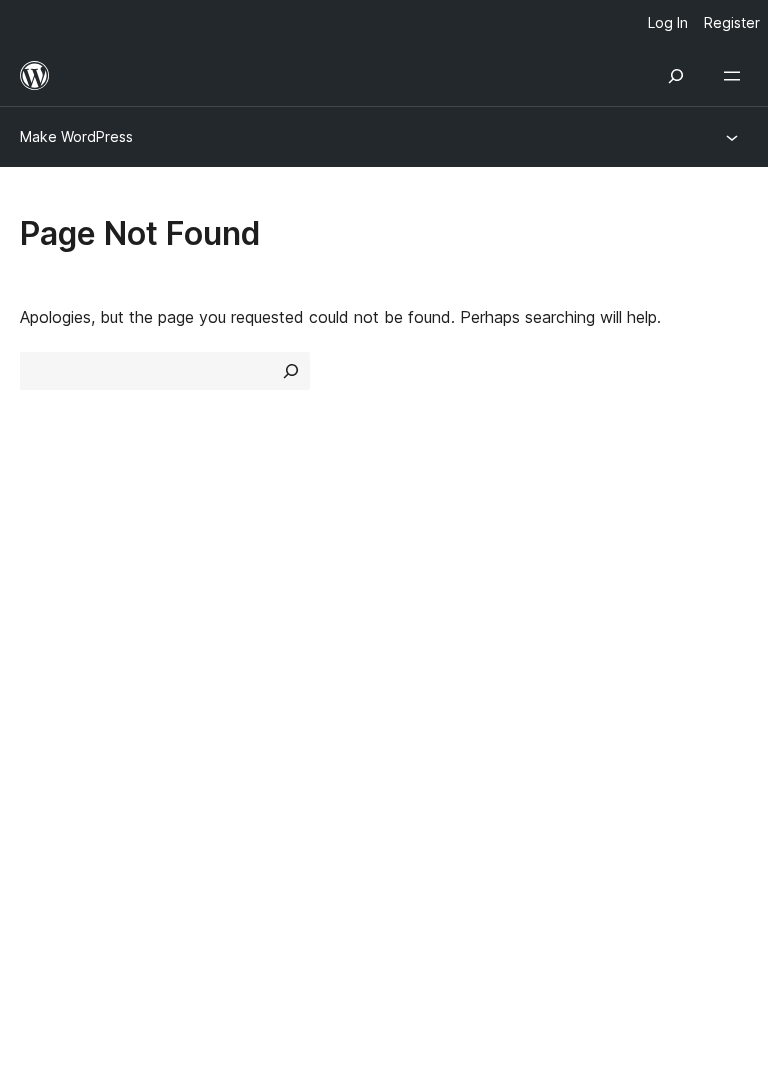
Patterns (238, 665)
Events (606, 595)
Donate (618, 630)
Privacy (47, 665)
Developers (435, 630)
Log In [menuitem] (668, 22)
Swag (611, 665)
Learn (414, 559)
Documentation (450, 595)
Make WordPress (76, 136)
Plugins (232, 630)
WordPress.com (88, 731)
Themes (236, 595)
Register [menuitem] (732, 22)
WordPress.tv (453, 665)
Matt (48, 766)
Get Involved (629, 559)
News (41, 595)
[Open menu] (736, 76)
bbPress (60, 802)
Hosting (48, 630)
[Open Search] (676, 76)
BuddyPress (74, 837)
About (42, 559)
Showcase (245, 559)
